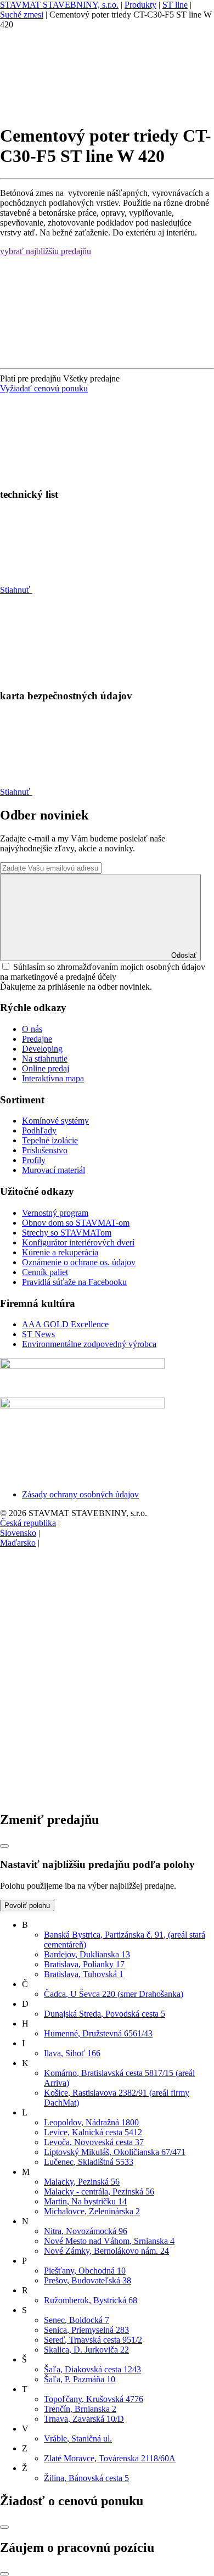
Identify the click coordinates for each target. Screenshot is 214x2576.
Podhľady (39, 1130)
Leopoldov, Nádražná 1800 (91, 2122)
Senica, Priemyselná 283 (86, 2330)
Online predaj (46, 1068)
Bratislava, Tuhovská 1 (84, 1974)
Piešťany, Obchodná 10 (85, 2271)
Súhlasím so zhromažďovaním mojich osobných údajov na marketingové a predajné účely (103, 972)
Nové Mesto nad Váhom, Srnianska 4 (109, 2241)
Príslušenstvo (45, 1150)
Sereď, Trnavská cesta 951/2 (93, 2340)
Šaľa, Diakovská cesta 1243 (92, 2369)
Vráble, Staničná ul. (78, 2438)
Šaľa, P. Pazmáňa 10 (80, 2379)
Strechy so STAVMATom (67, 1233)
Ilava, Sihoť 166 (72, 2053)
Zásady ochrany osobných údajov (80, 1494)
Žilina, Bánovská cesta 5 (86, 2478)
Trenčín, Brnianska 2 (80, 2409)
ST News (38, 1334)
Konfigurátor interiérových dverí (78, 1242)
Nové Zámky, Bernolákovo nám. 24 (106, 2251)
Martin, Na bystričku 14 (85, 2201)
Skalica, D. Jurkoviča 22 (86, 2350)
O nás (32, 1029)
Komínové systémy (55, 1121)
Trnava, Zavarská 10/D (84, 2419)
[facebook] (82, 1627)
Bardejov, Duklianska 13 (87, 1954)
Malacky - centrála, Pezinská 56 (99, 2191)
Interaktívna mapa (53, 1078)
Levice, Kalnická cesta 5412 (93, 2132)
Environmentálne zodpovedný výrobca (89, 1344)
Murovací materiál (54, 1170)
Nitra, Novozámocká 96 (86, 2231)
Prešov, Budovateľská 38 (88, 2280)
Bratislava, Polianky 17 (84, 1964)
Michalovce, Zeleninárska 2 (92, 2211)
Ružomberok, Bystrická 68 (91, 2300)
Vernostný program (55, 1213)
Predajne (37, 1039)
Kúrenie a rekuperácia (60, 1252)
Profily (34, 1160)
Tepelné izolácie (50, 1140)
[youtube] (82, 1796)
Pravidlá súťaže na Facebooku (74, 1282)
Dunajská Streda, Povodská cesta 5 (105, 2014)
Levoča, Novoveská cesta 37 (94, 2142)
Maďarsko (18, 1543)
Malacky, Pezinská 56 (82, 2182)
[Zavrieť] (4, 1846)
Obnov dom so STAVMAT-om (76, 1223)
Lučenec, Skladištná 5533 (89, 2162)
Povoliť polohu (27, 1906)
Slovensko (18, 1533)
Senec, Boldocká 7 (77, 2320)
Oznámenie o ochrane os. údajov (79, 1262)
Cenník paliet (45, 1272)
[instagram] (82, 1712)
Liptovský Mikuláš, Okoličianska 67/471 (115, 2152)
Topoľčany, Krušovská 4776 (94, 2399)
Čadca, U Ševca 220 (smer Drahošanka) (114, 1994)
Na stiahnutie (45, 1059)
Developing (42, 1049)
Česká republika (28, 1523)
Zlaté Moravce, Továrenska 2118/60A (110, 2458)
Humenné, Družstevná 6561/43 (98, 2033)
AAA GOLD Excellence (65, 1324)
